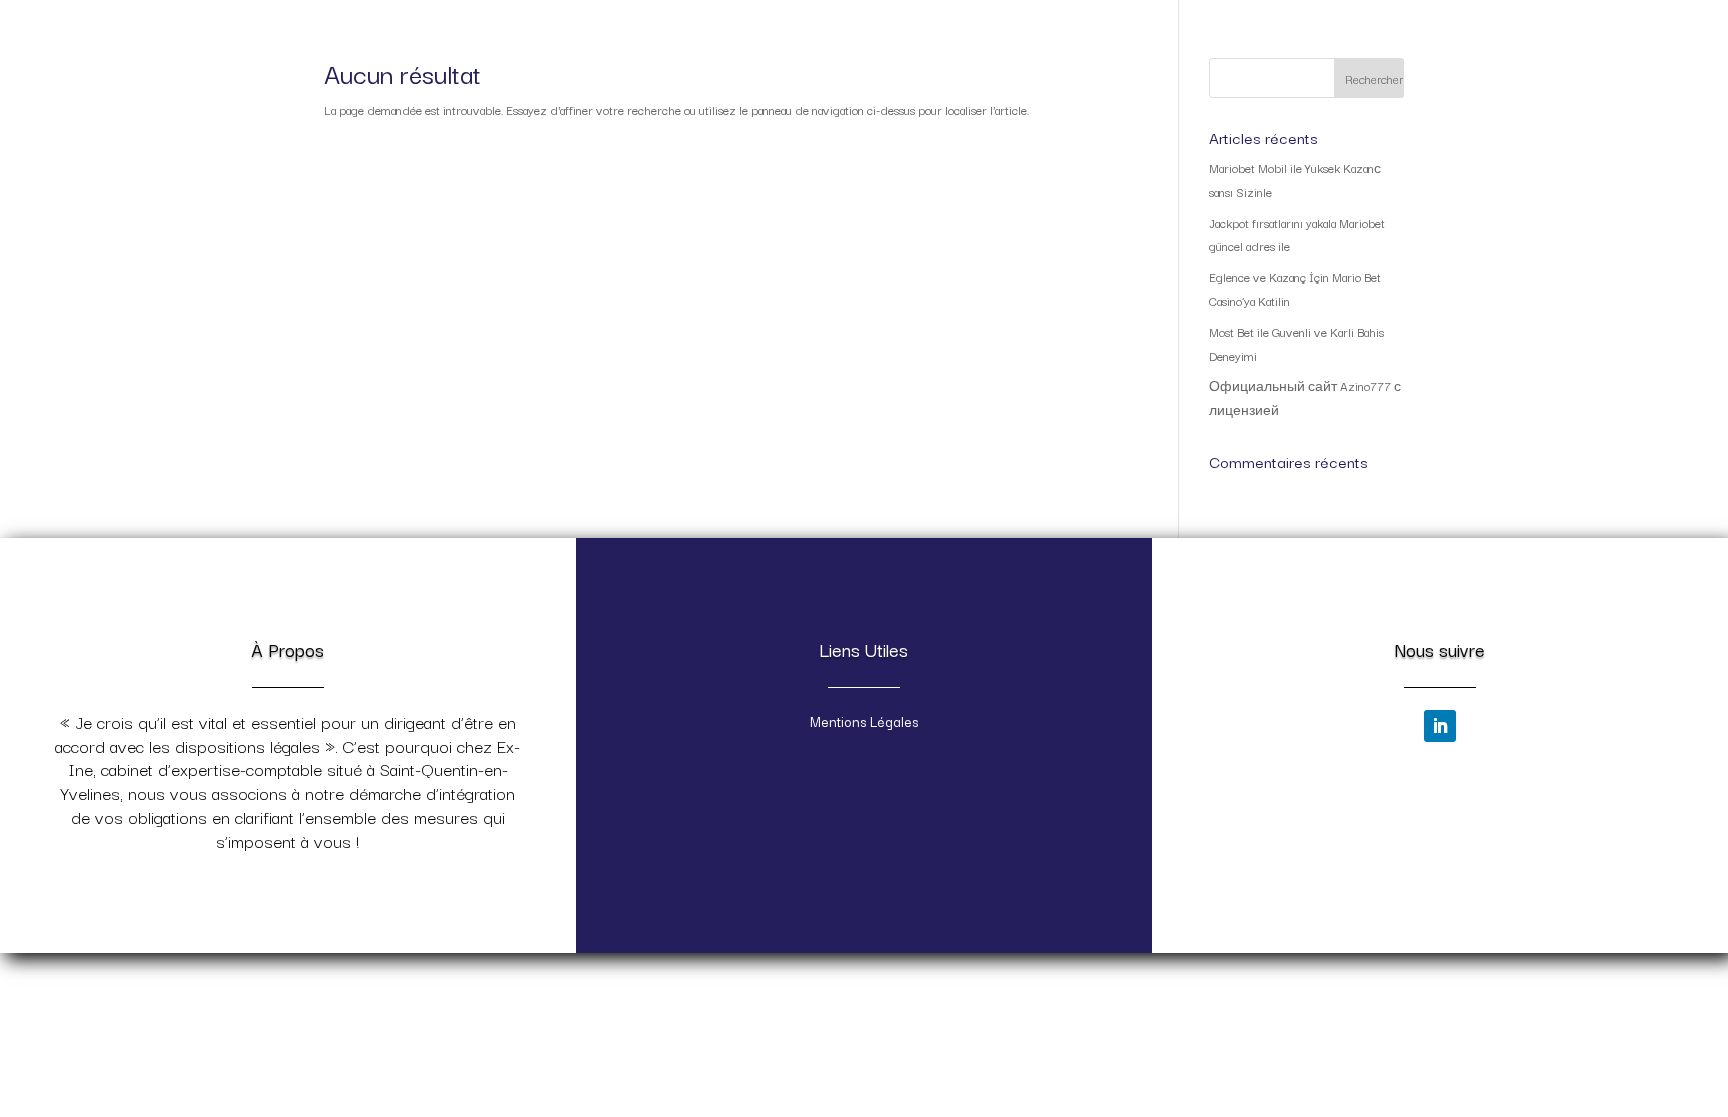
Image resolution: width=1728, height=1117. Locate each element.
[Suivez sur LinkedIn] (1440, 726)
